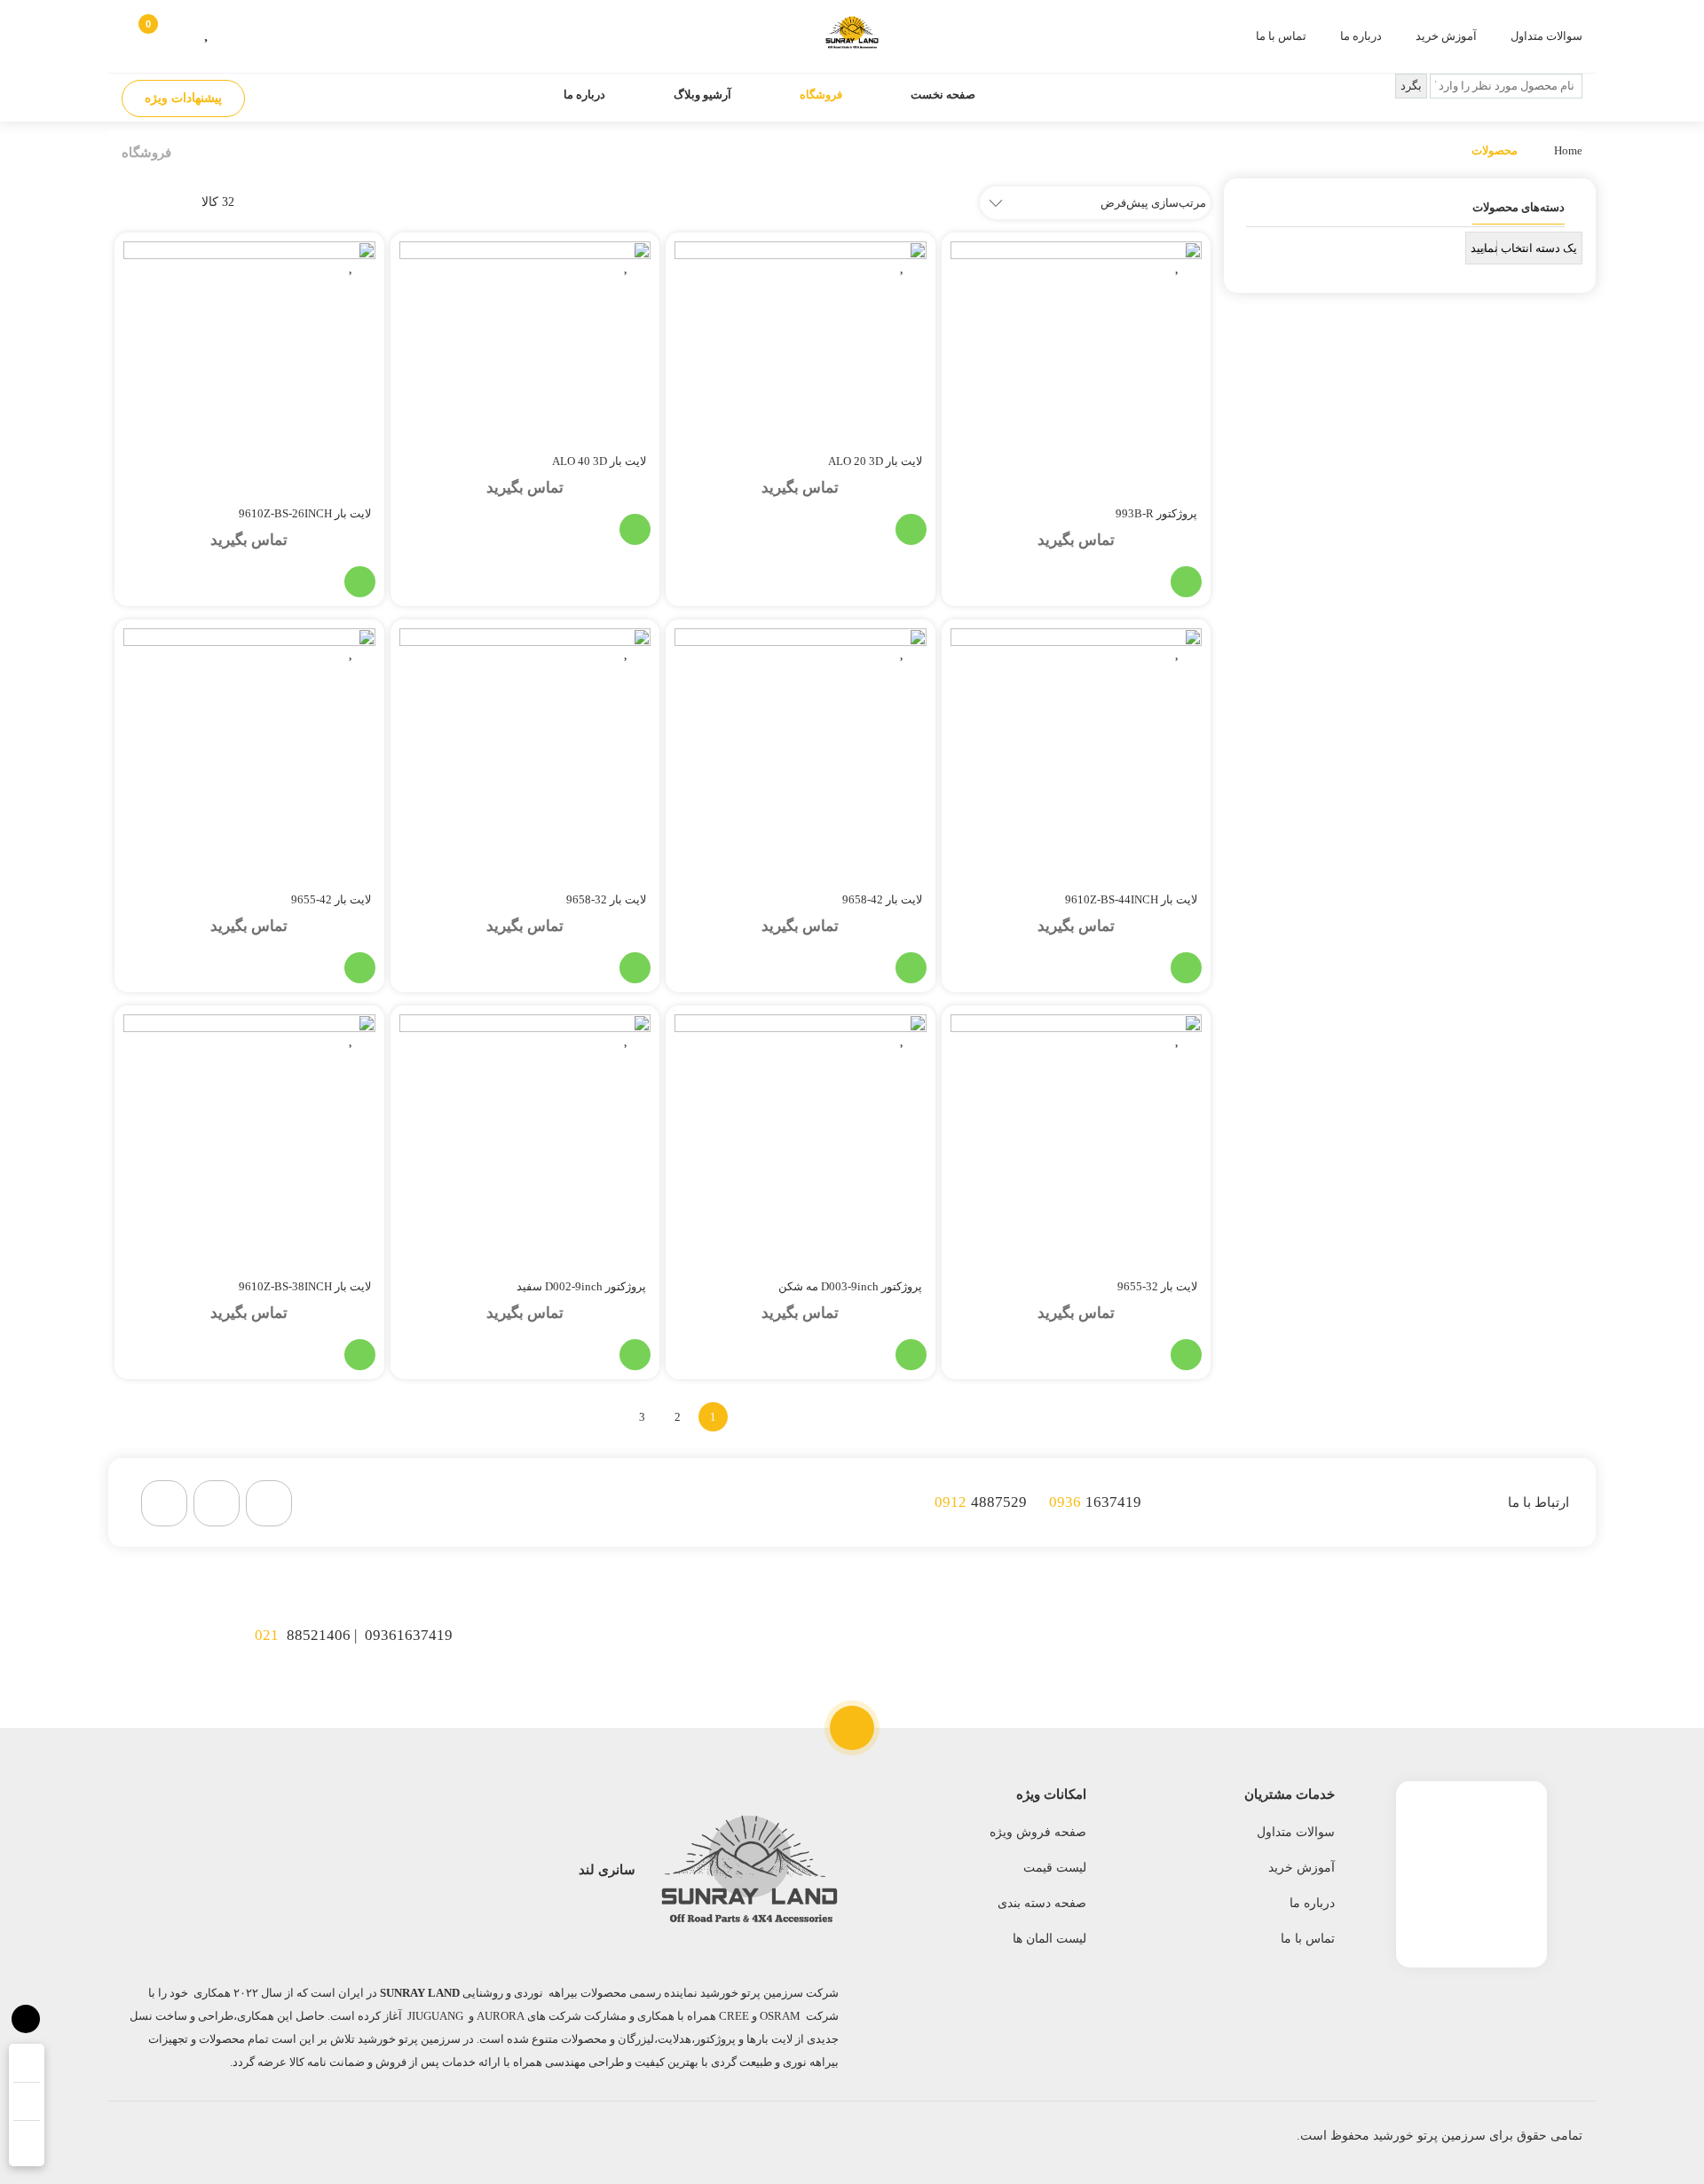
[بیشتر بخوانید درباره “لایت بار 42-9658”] (911, 968)
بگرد (1411, 86)
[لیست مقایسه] (236, 31)
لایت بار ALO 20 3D (875, 461)
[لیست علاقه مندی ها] (208, 31)
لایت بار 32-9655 (1157, 1286)
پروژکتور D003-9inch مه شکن (850, 1286)
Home (1568, 150)
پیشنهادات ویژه (183, 98)
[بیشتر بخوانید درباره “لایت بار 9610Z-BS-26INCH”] (360, 582)
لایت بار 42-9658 (882, 899)
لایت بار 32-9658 (606, 899)
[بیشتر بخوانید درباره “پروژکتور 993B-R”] (1186, 582)
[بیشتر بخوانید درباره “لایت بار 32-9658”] (635, 968)
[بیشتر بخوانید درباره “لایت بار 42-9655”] (360, 968)
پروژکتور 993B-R (1156, 513)
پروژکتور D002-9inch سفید (581, 1286)
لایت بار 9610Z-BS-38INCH (305, 1286)
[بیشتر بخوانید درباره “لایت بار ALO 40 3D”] (635, 529)
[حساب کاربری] (180, 31)
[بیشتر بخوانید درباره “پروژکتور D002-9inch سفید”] (635, 1355)
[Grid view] (159, 202)
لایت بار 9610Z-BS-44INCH (1131, 899)
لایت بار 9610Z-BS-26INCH (305, 513)
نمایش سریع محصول (1104, 582)
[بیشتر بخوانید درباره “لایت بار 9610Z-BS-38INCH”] (360, 1355)
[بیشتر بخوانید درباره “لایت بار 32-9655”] (1186, 1355)
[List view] (124, 202)
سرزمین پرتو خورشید (1429, 2136)
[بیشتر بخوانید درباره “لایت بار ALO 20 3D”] (911, 529)
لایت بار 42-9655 (331, 899)
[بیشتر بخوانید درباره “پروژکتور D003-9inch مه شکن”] (911, 1355)
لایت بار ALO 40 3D (599, 461)
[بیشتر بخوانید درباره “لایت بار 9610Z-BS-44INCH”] (1186, 968)
